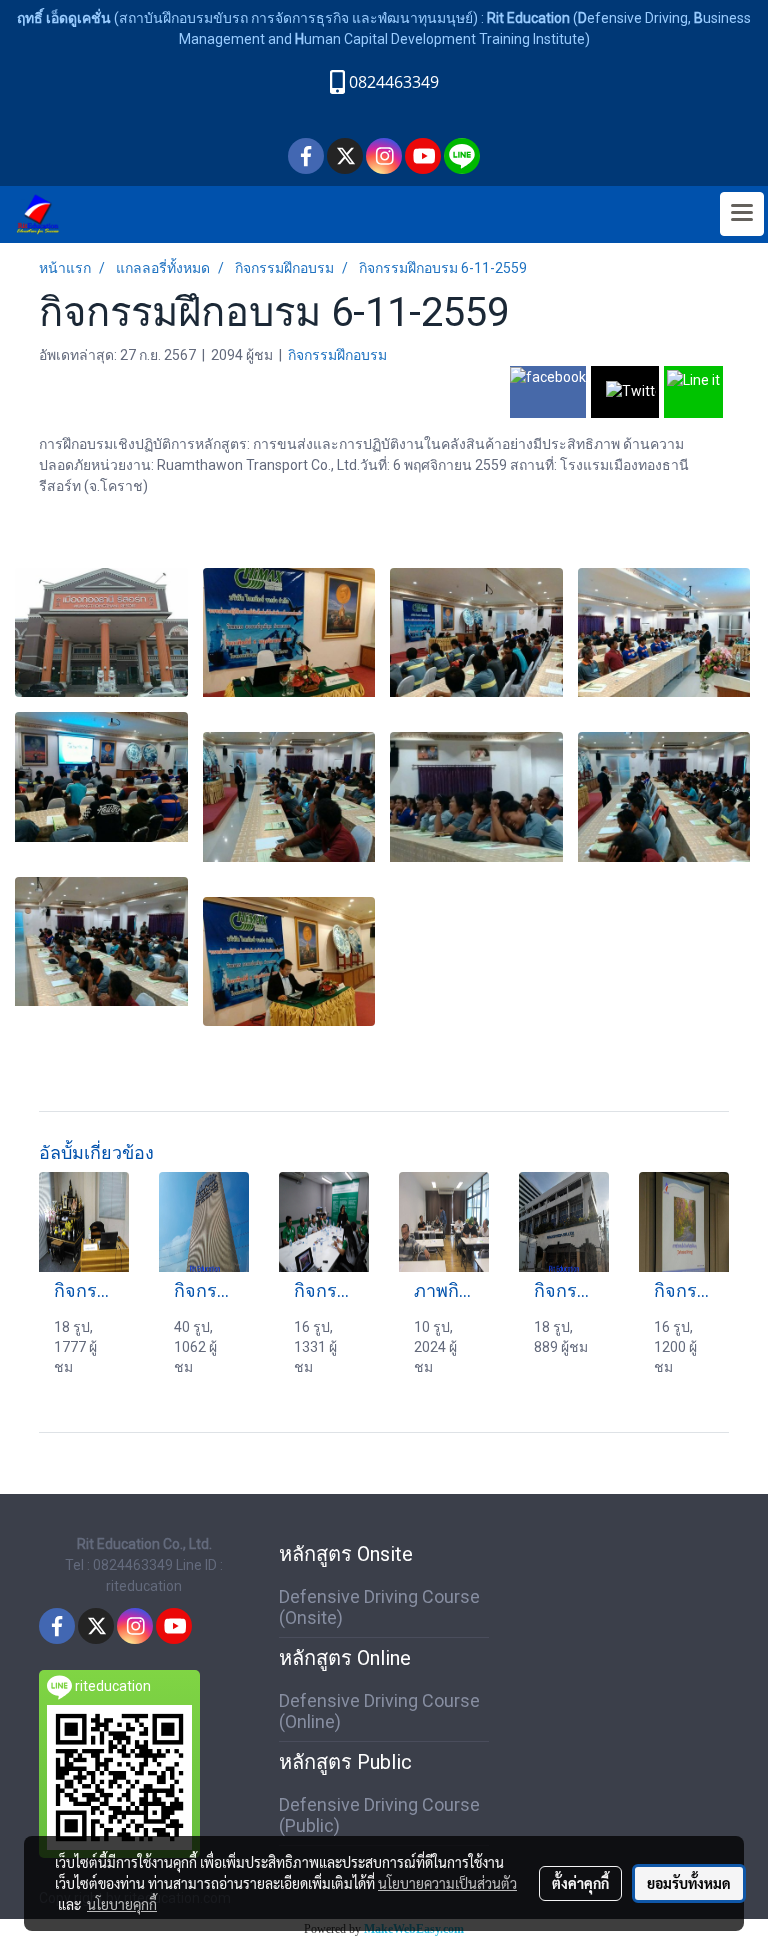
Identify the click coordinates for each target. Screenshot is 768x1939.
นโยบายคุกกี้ (122, 1904)
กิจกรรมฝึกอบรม (337, 355)
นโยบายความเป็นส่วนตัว (447, 1883)
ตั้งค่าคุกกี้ (580, 1883)
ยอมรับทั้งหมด (689, 1883)
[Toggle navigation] (742, 214)
